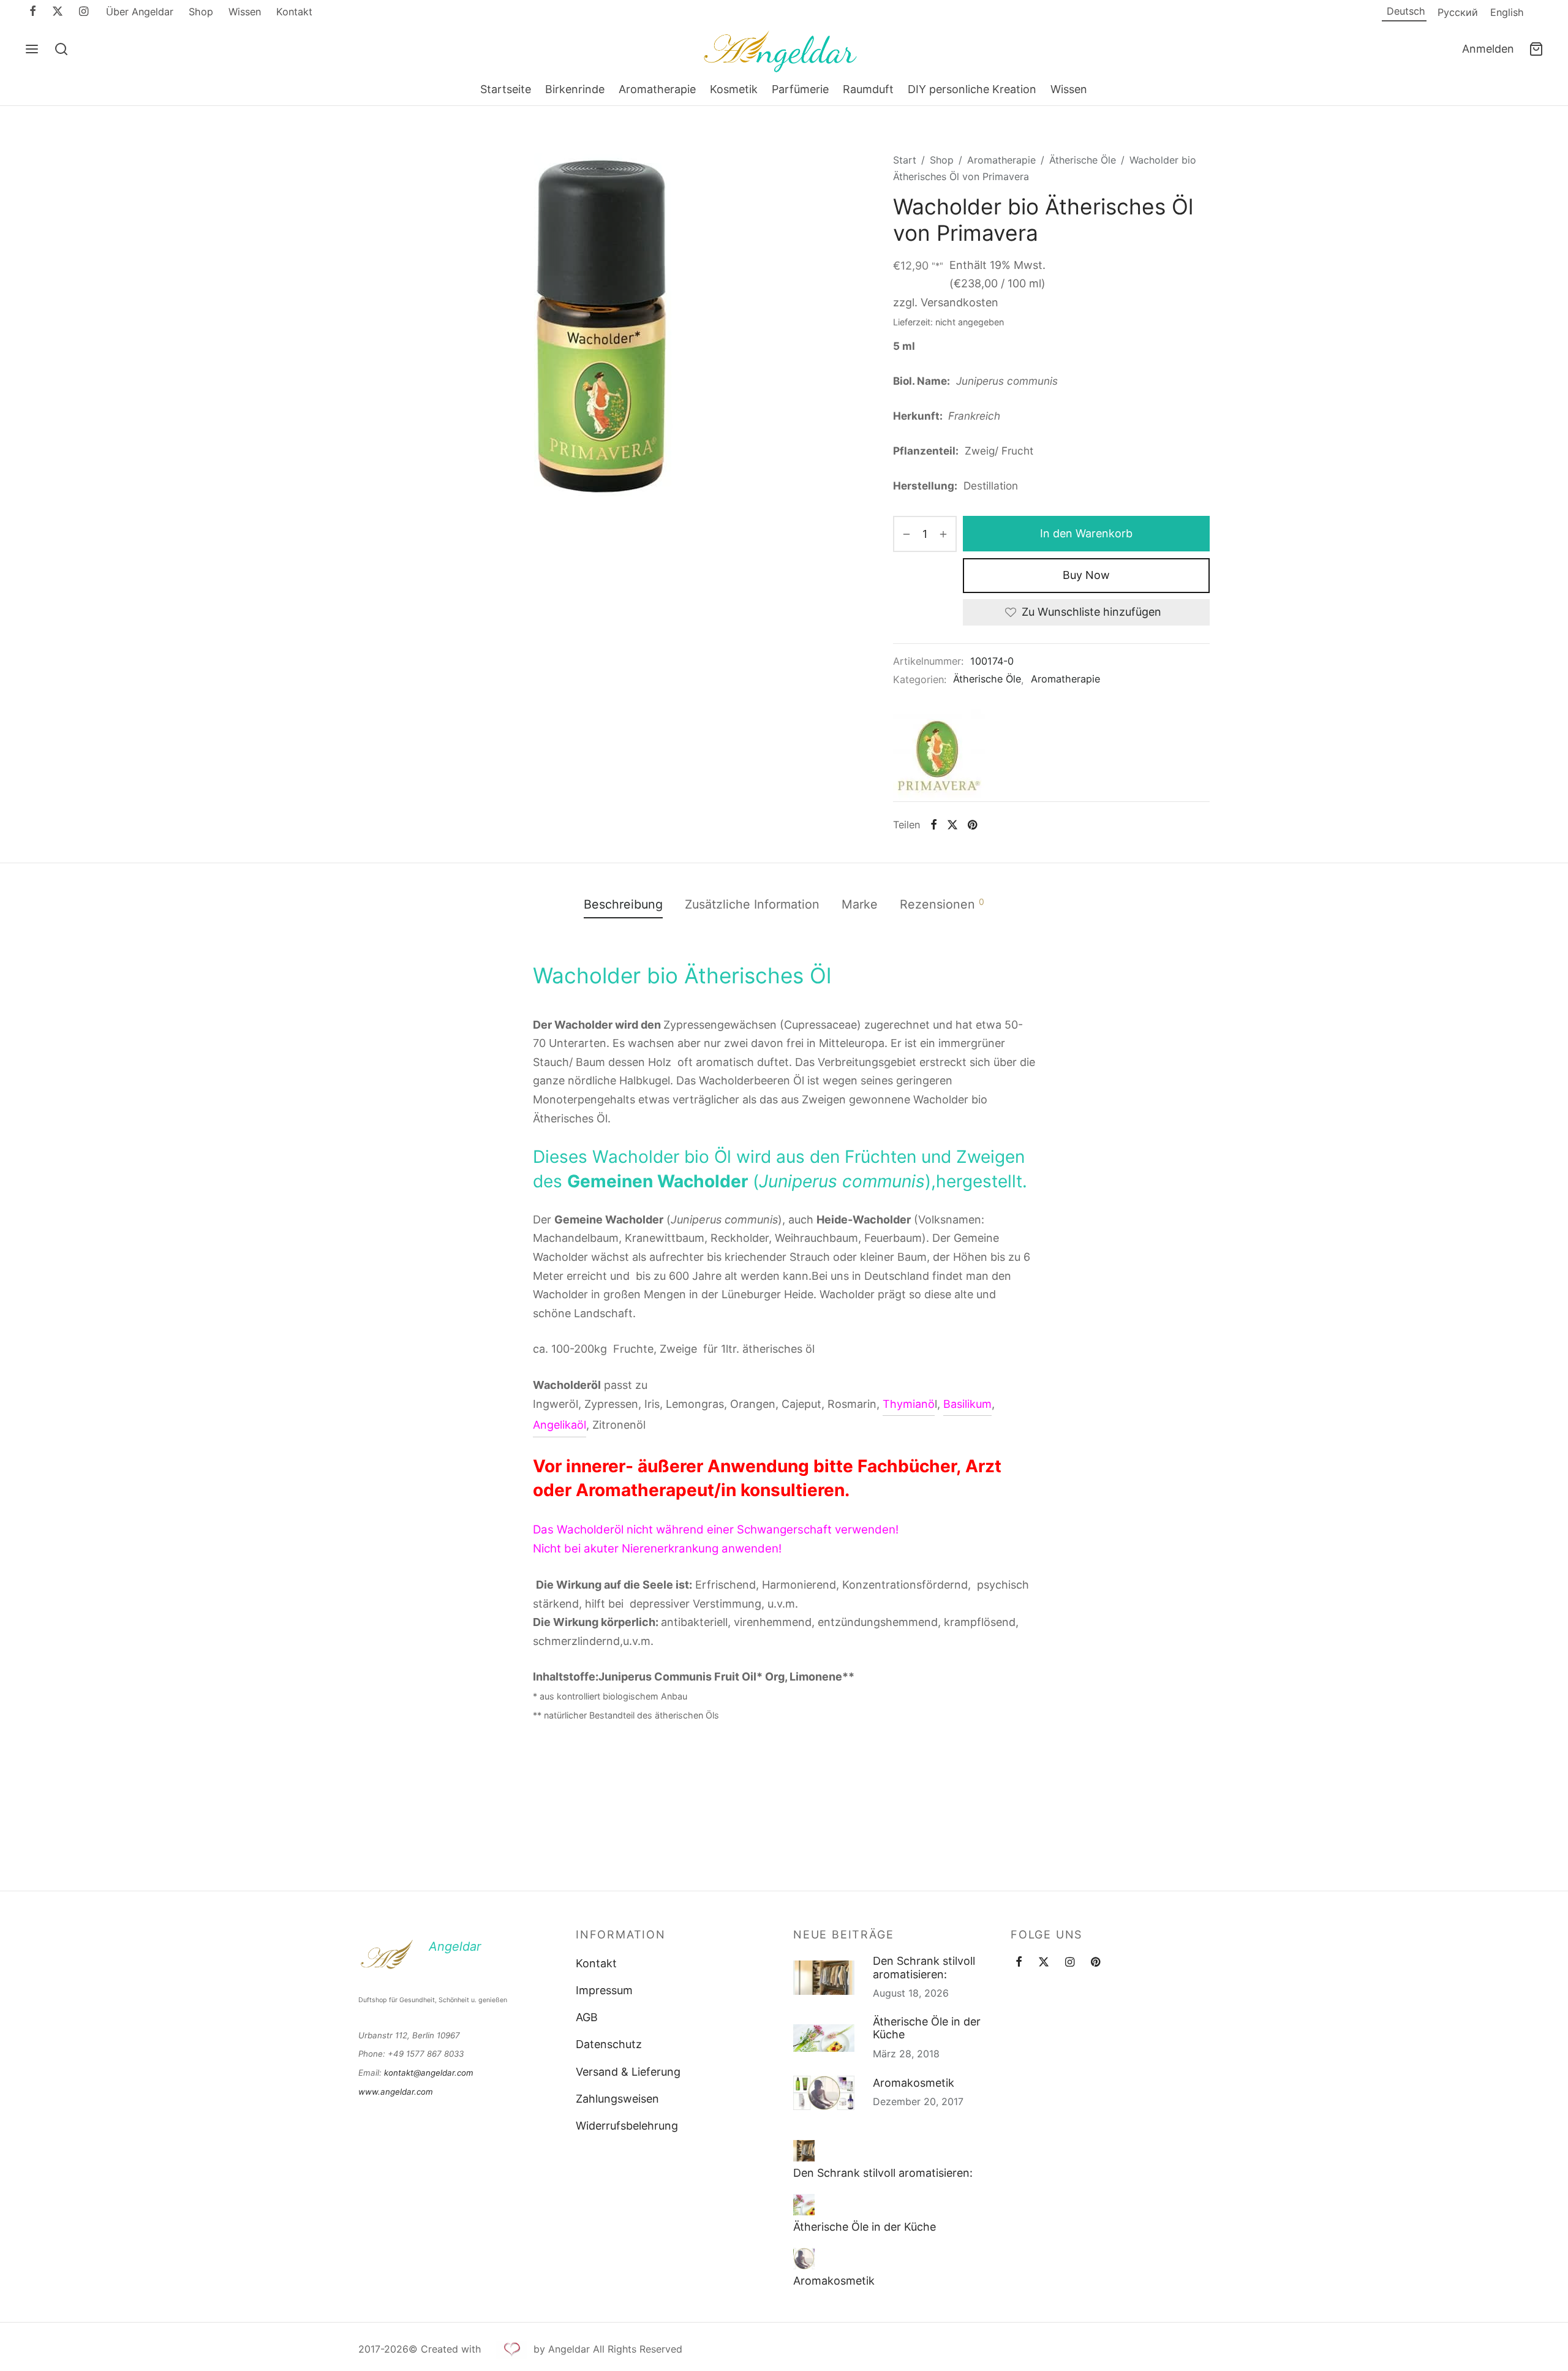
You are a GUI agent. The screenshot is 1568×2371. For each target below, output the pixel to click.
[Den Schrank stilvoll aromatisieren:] (804, 2151)
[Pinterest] (972, 825)
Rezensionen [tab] (942, 904)
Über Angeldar (140, 12)
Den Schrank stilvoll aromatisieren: (924, 1968)
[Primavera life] (939, 755)
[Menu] (32, 49)
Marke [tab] (860, 904)
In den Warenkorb (1086, 533)
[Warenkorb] (1536, 49)
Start (905, 160)
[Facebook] (33, 12)
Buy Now (1086, 575)
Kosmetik (734, 89)
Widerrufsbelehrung (627, 2126)
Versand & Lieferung (628, 2072)
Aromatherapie (657, 89)
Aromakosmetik (914, 2083)
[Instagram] (84, 12)
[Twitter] (1044, 1963)
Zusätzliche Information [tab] (752, 904)
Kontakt (294, 12)
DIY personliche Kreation (972, 89)
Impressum (604, 1990)
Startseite (506, 89)
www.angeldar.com (396, 2092)
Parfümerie (800, 89)
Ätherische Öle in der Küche (927, 2028)
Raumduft (868, 89)
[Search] (61, 49)
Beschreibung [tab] (623, 904)
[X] (58, 12)
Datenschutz (609, 2044)
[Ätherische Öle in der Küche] (804, 2205)
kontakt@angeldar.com (429, 2073)
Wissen (245, 12)
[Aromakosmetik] (804, 2259)
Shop (201, 12)
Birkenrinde (575, 89)
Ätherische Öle (1083, 160)
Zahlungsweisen (617, 2099)
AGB (587, 2017)
